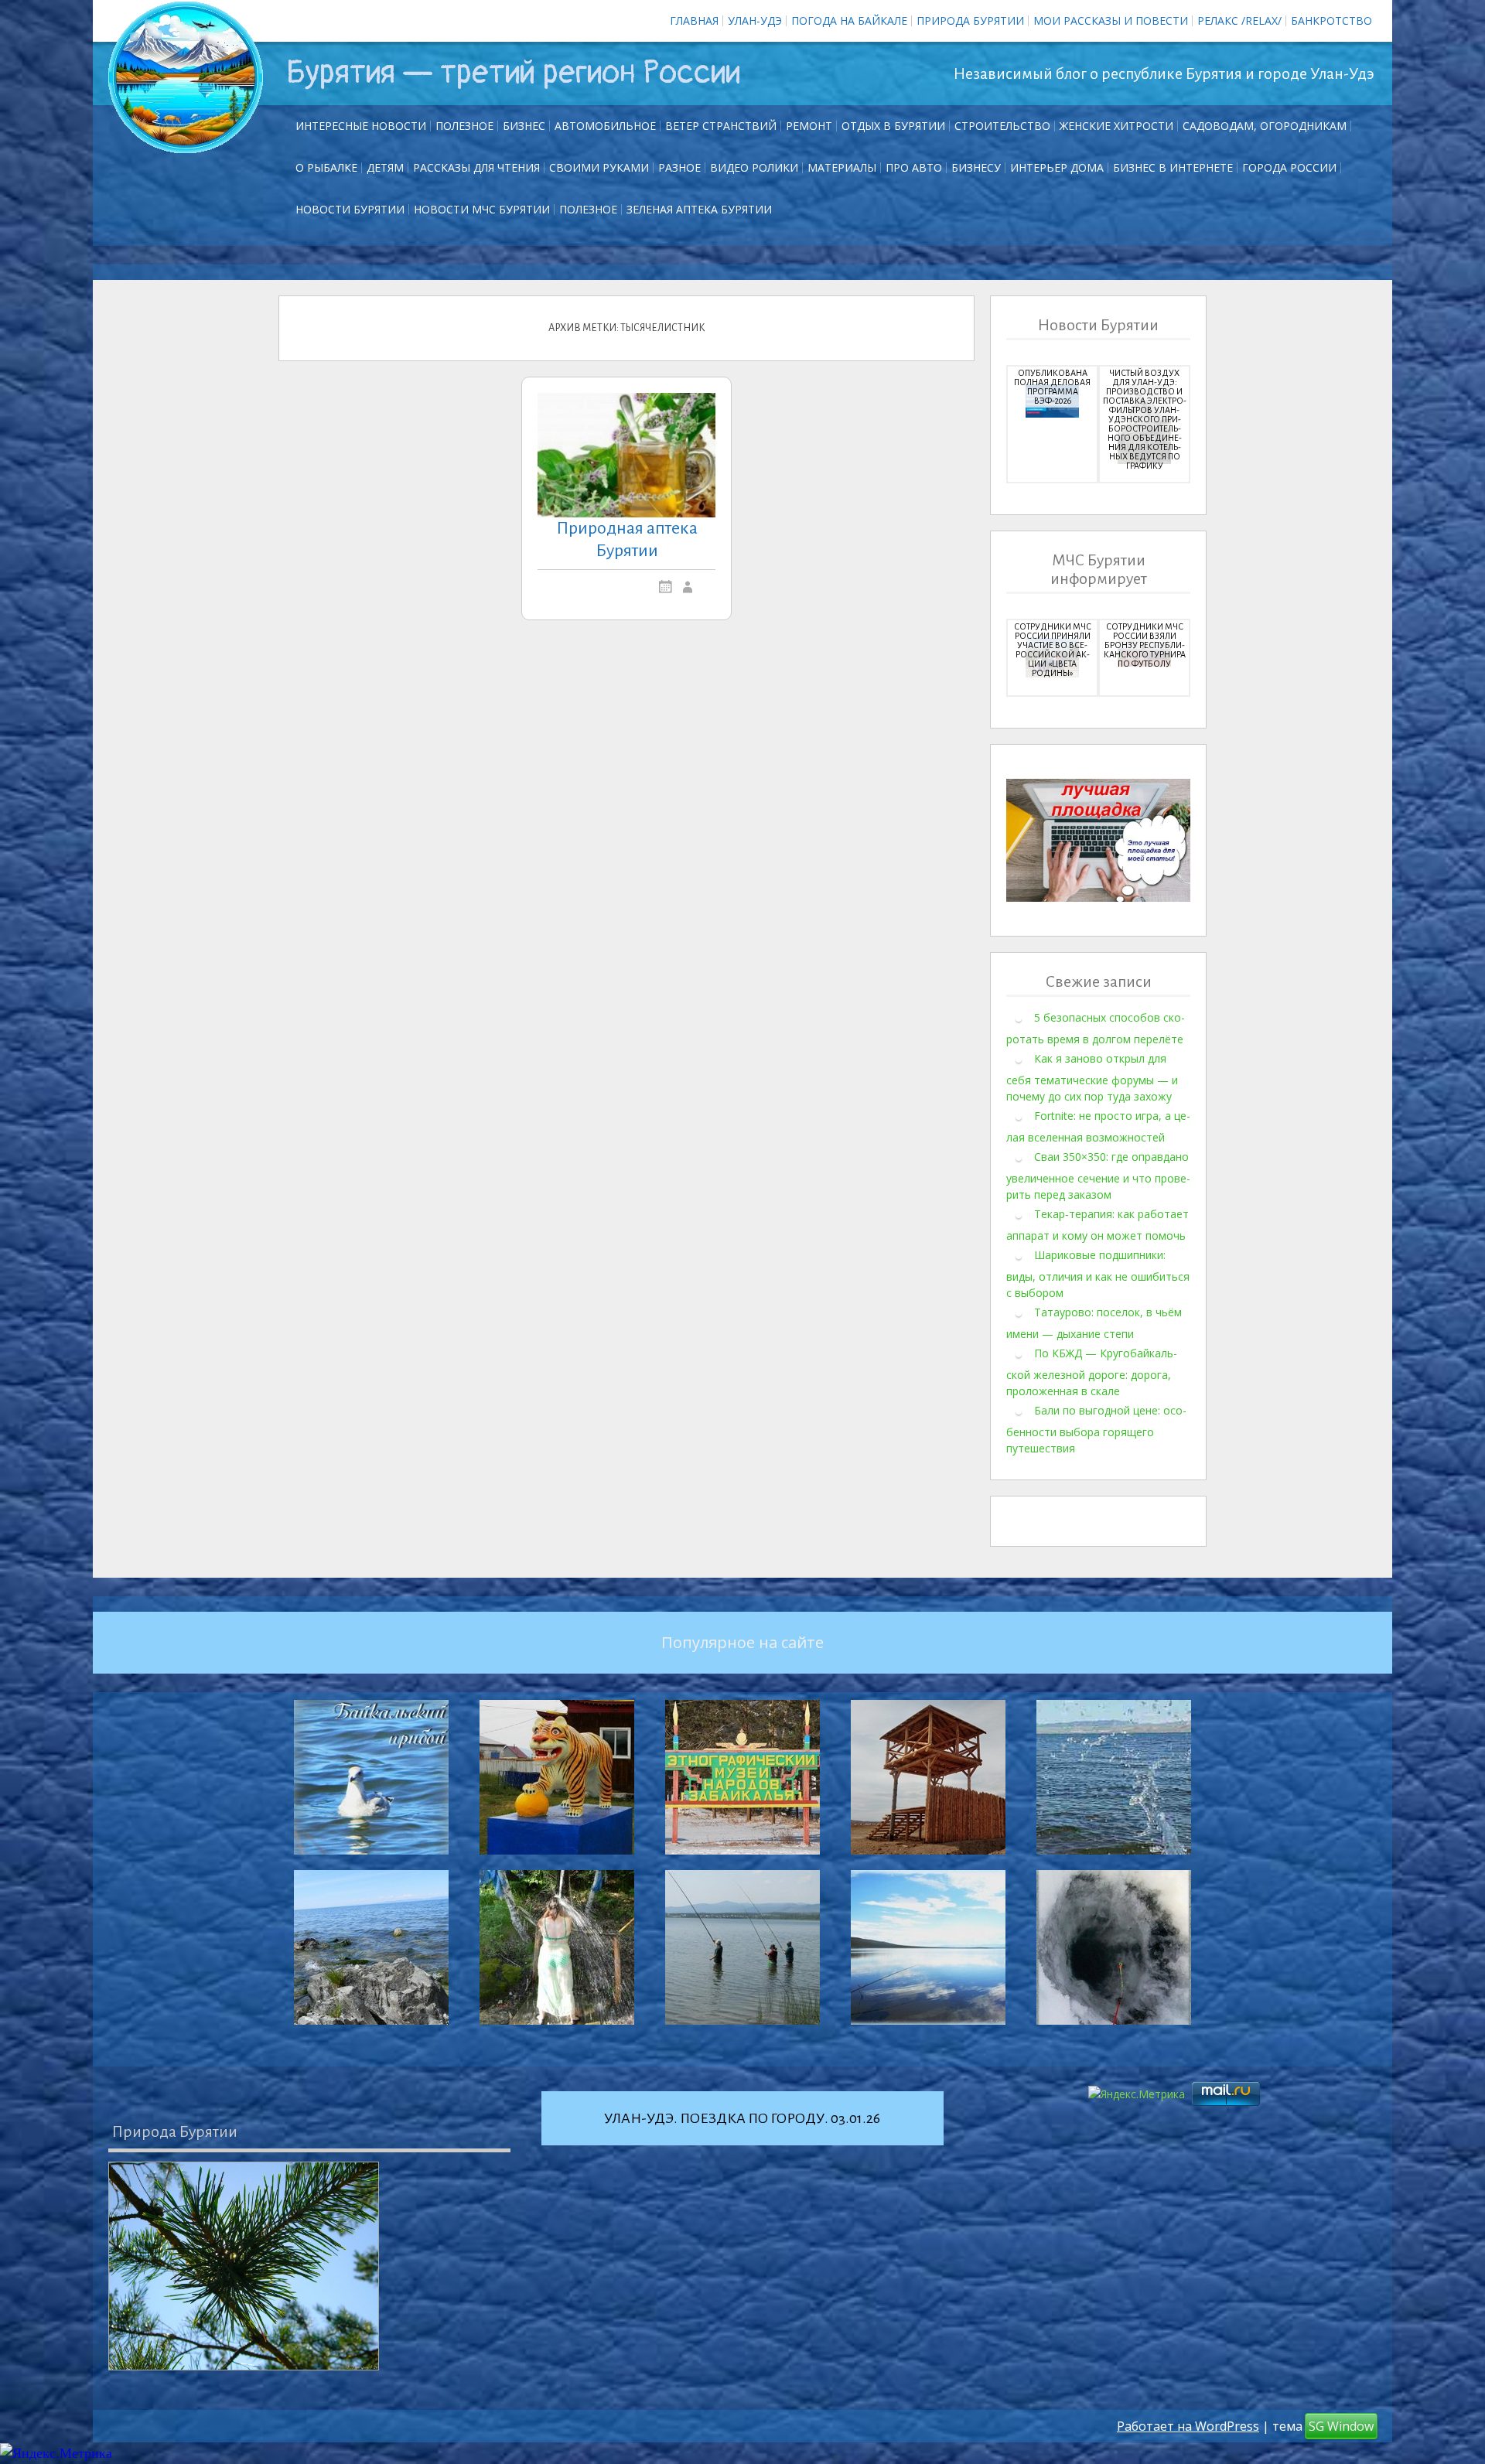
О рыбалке (326, 167)
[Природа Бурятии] (244, 2266)
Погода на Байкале (849, 20)
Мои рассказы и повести (1111, 20)
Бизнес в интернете (1173, 167)
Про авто (914, 167)
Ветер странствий (721, 126)
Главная (694, 20)
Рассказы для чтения (476, 167)
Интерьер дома (1057, 167)
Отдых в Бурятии (893, 126)
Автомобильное (605, 126)
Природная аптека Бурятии (627, 539)
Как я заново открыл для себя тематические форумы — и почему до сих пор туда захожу (1092, 1077)
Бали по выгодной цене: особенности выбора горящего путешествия (1096, 1429)
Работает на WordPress (1188, 2426)
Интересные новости (361, 126)
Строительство (1002, 126)
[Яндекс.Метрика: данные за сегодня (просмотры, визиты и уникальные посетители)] (56, 2454)
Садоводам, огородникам (1265, 126)
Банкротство (1331, 20)
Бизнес (524, 126)
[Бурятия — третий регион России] (186, 77)
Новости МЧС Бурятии (482, 209)
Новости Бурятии (350, 209)
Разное (679, 167)
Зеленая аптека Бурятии (699, 209)
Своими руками (599, 167)
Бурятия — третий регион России (513, 73)
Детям (385, 167)
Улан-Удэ (755, 20)
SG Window (1341, 2426)
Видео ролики (754, 167)
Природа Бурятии (970, 20)
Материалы (842, 167)
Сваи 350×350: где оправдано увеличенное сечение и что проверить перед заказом (1098, 1176)
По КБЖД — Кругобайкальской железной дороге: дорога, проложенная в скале (1092, 1372)
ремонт (809, 126)
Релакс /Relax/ (1239, 20)
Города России (1289, 167)
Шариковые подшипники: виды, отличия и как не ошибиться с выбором (1098, 1274)
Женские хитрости (1116, 126)
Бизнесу (976, 167)
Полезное (464, 126)
